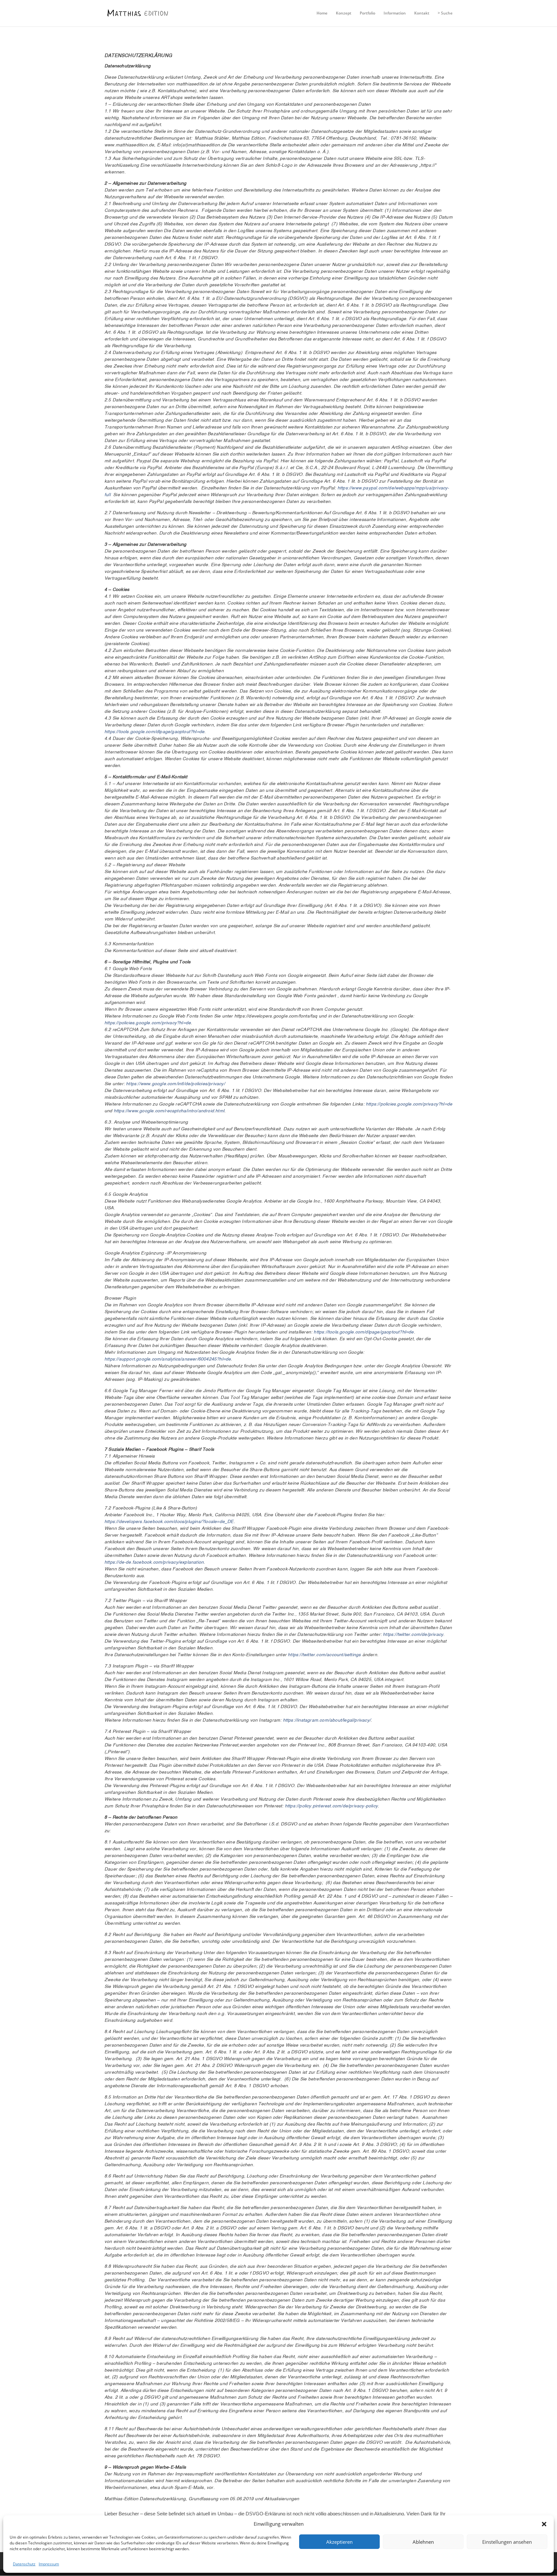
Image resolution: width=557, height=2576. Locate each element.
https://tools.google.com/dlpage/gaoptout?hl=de (154, 732)
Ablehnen (423, 2542)
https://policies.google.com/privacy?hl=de (148, 1023)
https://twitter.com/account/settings (324, 1655)
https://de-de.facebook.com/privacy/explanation (154, 1562)
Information (395, 13)
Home (322, 13)
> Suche (445, 13)
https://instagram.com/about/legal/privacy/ (327, 1720)
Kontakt (422, 13)
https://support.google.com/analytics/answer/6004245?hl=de (168, 1359)
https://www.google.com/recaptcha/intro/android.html (169, 1111)
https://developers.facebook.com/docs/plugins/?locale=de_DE (169, 1522)
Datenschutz (24, 2564)
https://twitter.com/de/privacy (413, 1635)
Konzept (344, 13)
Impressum (49, 2564)
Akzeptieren (339, 2542)
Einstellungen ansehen (507, 2542)
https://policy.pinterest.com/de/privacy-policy (331, 1806)
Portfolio (367, 13)
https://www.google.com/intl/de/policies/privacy (175, 1084)
